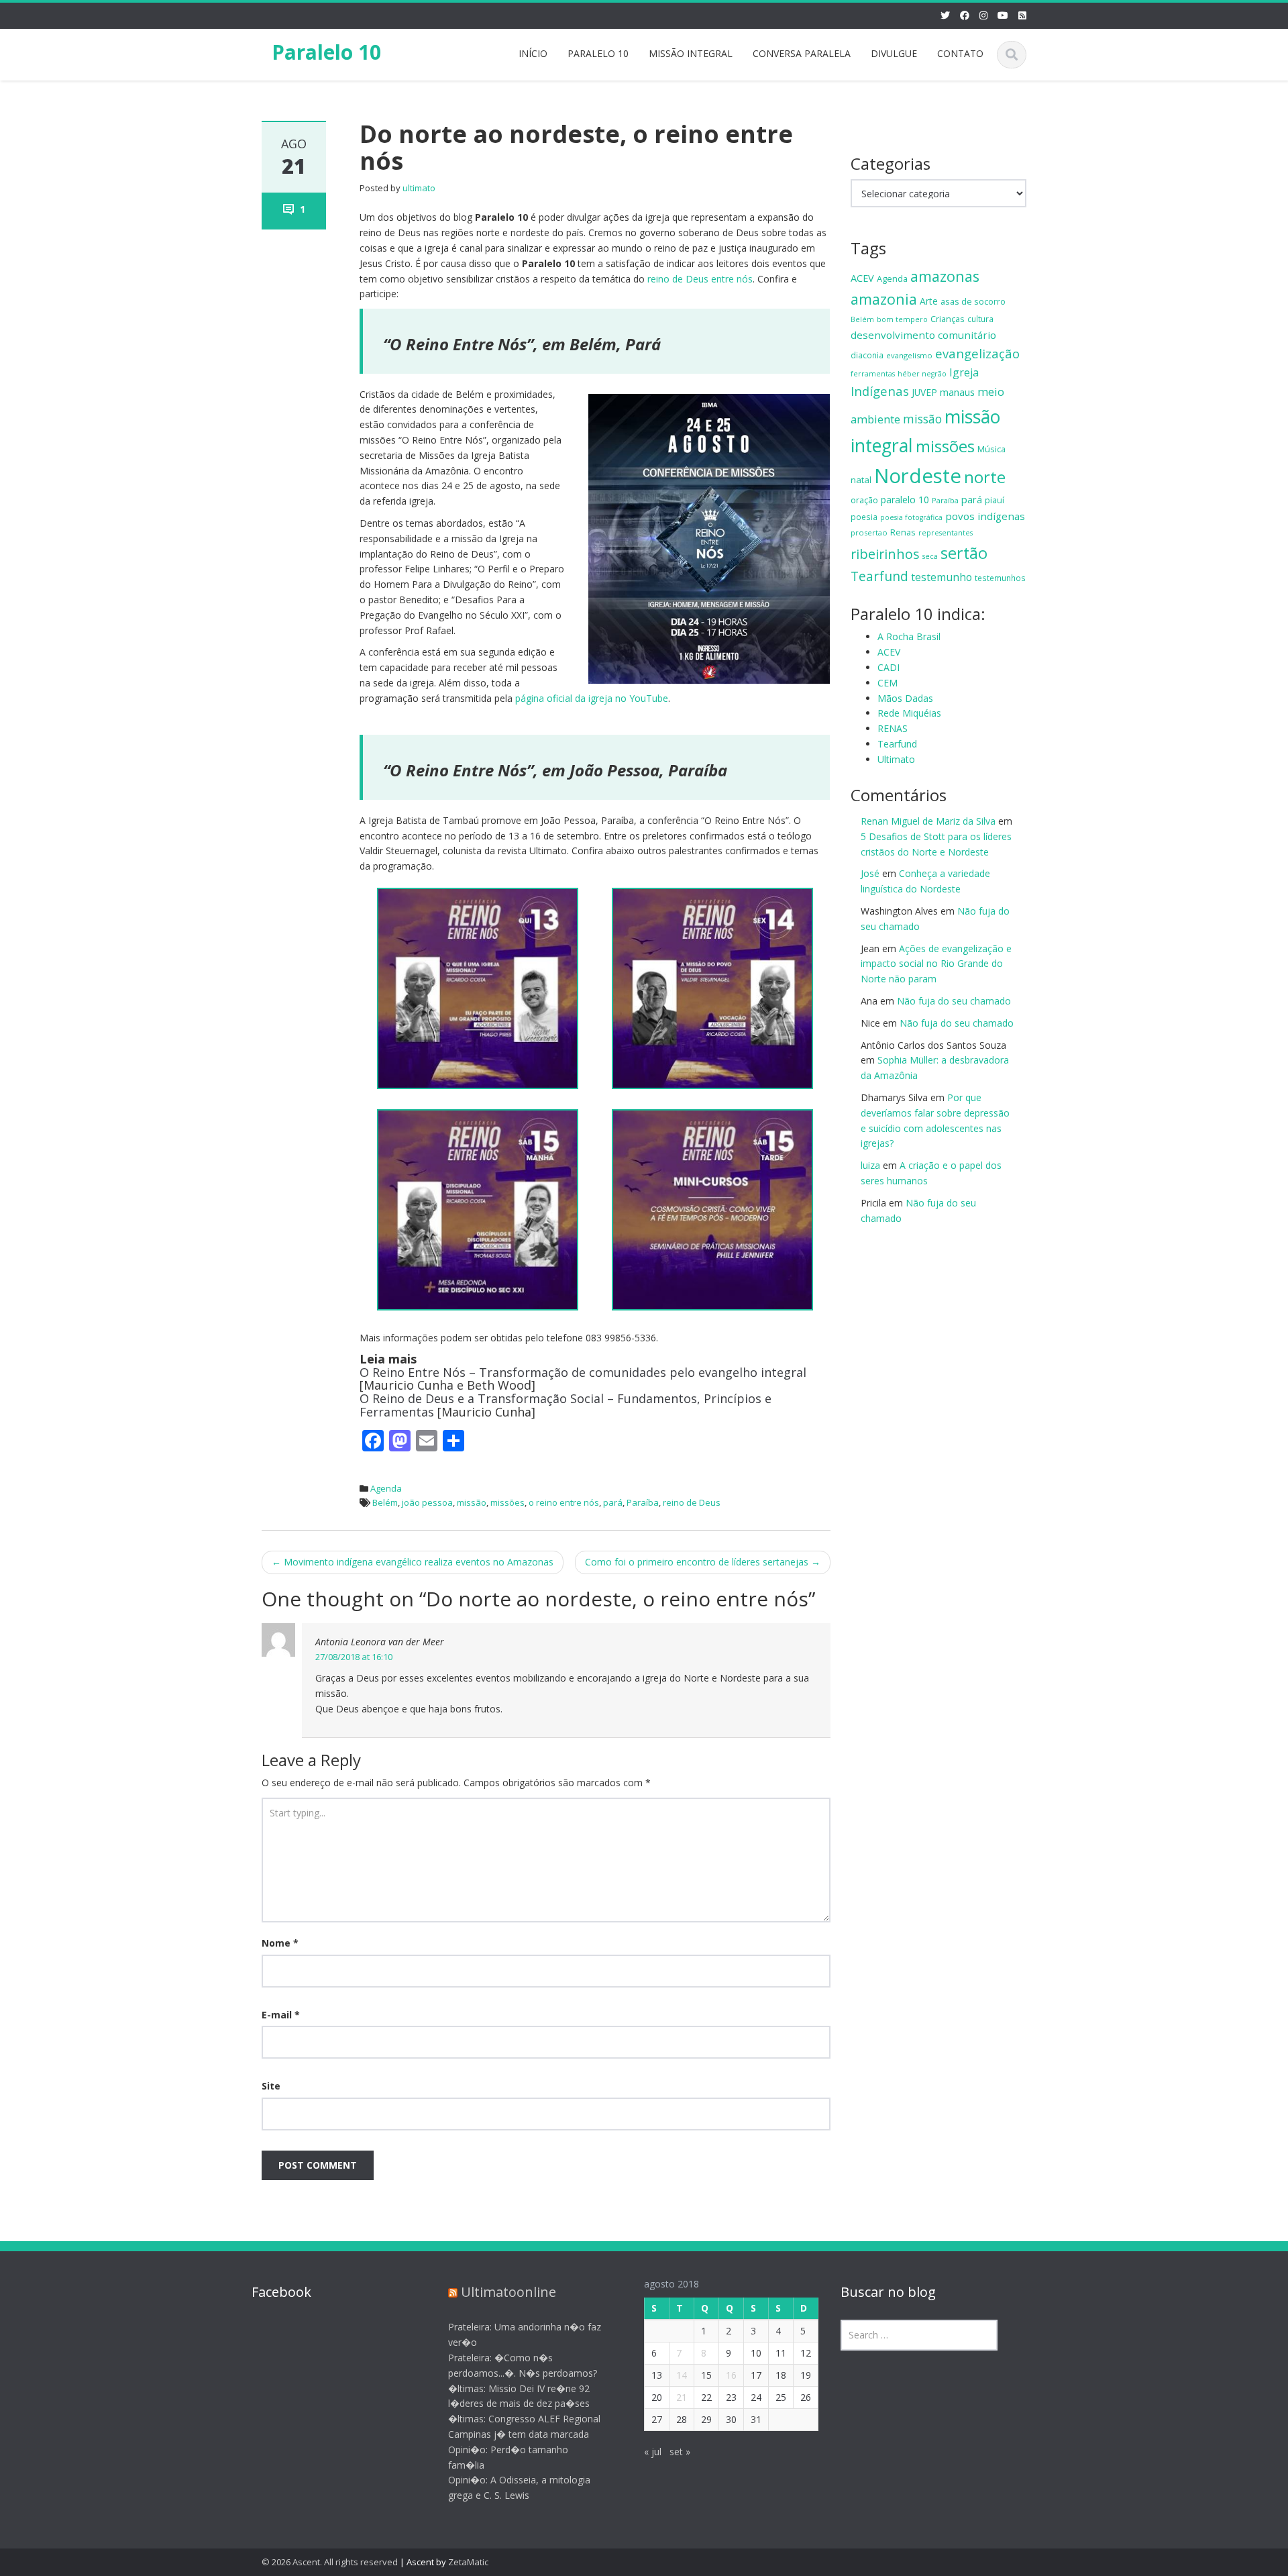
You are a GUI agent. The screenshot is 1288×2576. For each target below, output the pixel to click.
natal (861, 480)
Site (271, 2086)
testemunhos (1000, 578)
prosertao (869, 532)
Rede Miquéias (909, 713)
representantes (946, 533)
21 (682, 2397)
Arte (929, 301)
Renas (903, 532)
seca (930, 556)
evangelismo (909, 355)
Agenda (386, 1488)
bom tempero (902, 319)
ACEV (862, 278)
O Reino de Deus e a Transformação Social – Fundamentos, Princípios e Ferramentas (566, 1405)
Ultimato (896, 759)
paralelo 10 (905, 500)
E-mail (281, 2015)
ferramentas (873, 374)
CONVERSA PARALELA (802, 53)
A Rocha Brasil (909, 636)
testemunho (942, 577)
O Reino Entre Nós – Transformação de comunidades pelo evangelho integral (583, 1372)
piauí (995, 500)
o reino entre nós (564, 1502)
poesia (864, 517)
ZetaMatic (468, 2562)
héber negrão (922, 374)
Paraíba (643, 1502)
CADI (889, 667)
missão (472, 1502)
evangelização (977, 353)
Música (991, 449)
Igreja (964, 372)
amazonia (884, 299)
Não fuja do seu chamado (954, 1001)
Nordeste (918, 476)
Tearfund (879, 576)
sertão (964, 553)
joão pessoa (427, 1502)
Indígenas (880, 391)
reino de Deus (692, 1502)
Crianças (948, 319)
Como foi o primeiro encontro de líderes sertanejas (703, 1562)
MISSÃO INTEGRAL (691, 53)
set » (680, 2452)
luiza (870, 1165)
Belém (385, 1502)
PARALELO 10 (598, 53)
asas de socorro (973, 301)
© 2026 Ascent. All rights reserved (330, 2562)
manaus (957, 392)
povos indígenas (985, 516)
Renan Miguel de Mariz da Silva (928, 821)
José (870, 873)
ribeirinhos (885, 554)
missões (507, 1502)
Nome (280, 1943)
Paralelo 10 (326, 52)
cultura (980, 319)
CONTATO (960, 53)
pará (613, 1502)
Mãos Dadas (905, 698)
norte (985, 477)
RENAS (893, 728)
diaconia (867, 355)
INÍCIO (533, 53)
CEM (888, 683)
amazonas (945, 276)
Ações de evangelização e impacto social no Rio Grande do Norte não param (936, 964)
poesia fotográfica (911, 517)
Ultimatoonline (508, 2292)
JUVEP (924, 392)
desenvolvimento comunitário (923, 335)
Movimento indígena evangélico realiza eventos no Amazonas (413, 1562)
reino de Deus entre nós (700, 279)
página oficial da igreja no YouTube (592, 698)
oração (864, 500)
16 (731, 2375)
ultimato (419, 188)
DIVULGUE (894, 53)
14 (682, 2375)
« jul (653, 2452)
